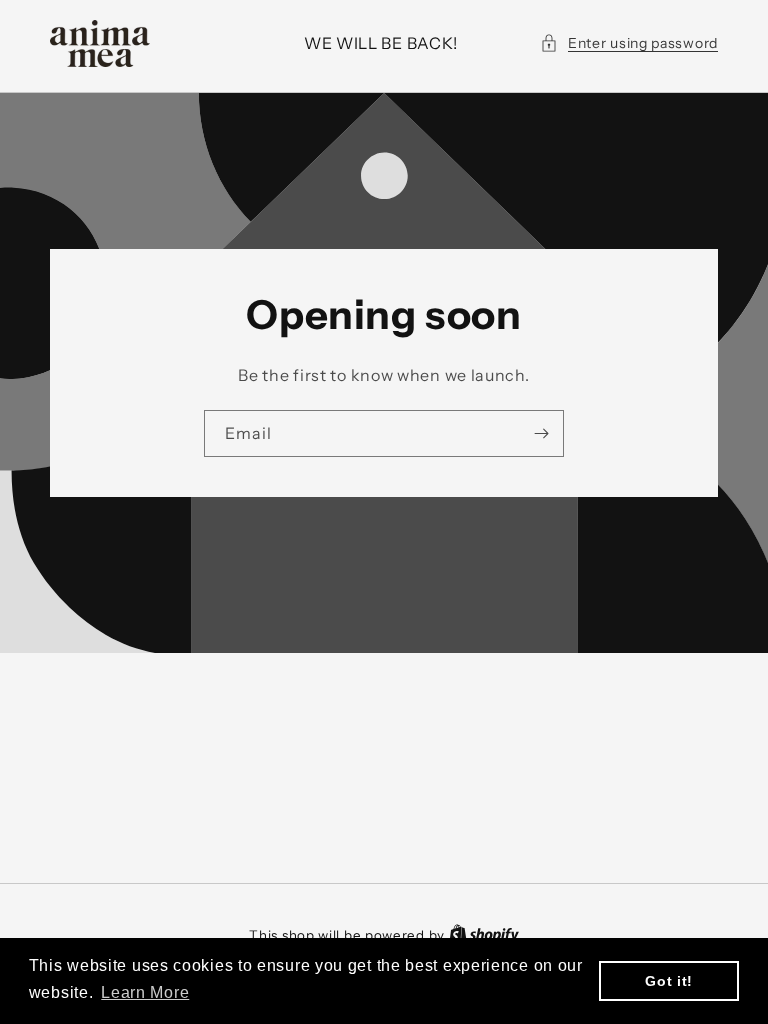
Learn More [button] (145, 992)
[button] (629, 43)
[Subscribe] (541, 433)
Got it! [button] (669, 981)
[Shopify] (484, 935)
